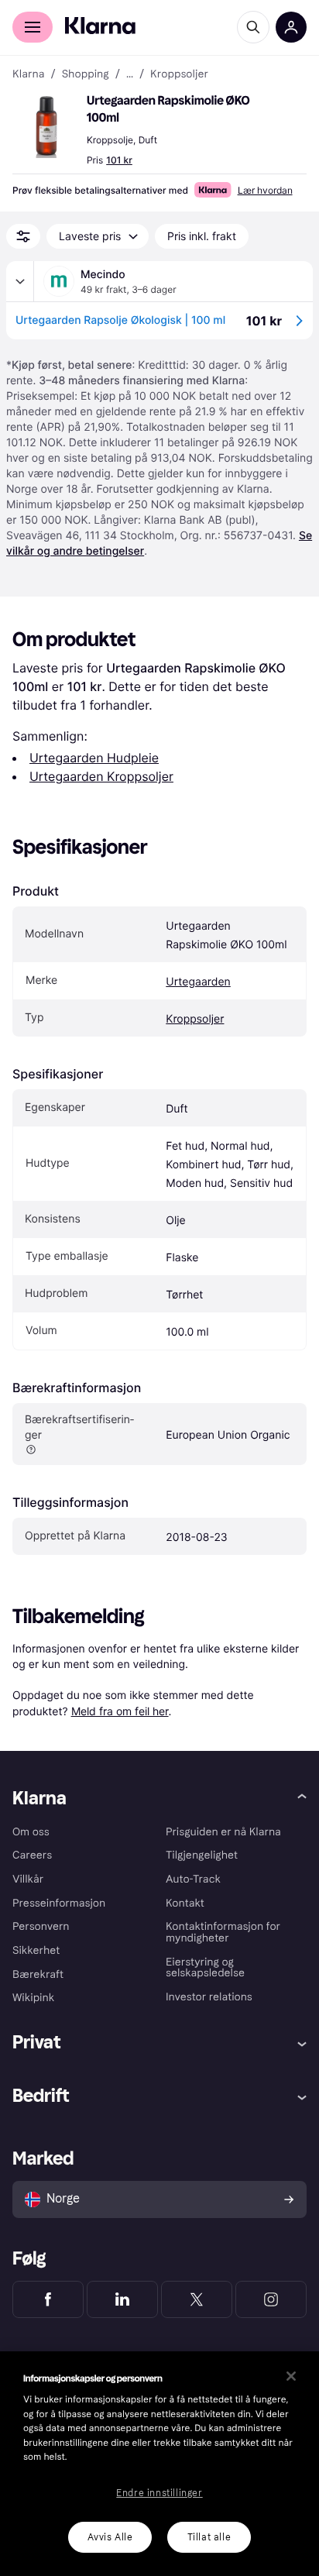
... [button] (130, 74)
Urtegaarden (198, 982)
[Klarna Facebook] (48, 2299)
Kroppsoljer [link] (179, 74)
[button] (46, 127)
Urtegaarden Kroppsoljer (101, 776)
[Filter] (23, 236)
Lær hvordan (265, 190)
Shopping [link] (86, 74)
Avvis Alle (110, 2537)
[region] (159, 2464)
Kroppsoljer (195, 1019)
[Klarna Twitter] (197, 2299)
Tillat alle (209, 2537)
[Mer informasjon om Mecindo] (20, 281)
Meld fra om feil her (120, 1711)
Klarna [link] (28, 74)
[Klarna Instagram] (271, 2299)
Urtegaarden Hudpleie (94, 758)
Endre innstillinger (159, 2493)
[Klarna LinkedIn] (122, 2299)
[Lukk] (291, 2376)
